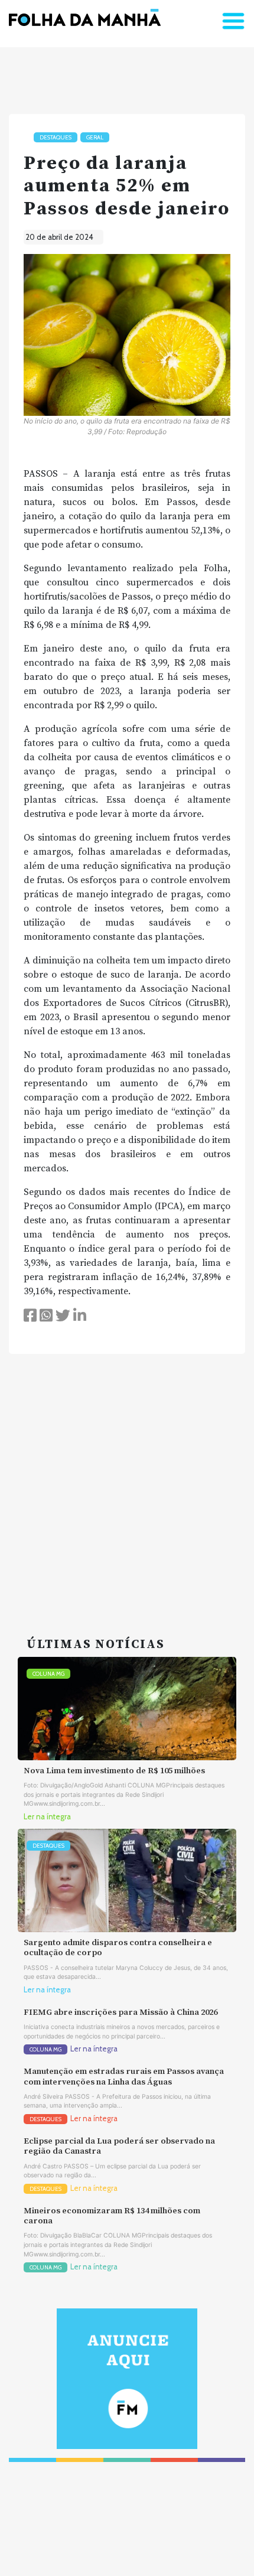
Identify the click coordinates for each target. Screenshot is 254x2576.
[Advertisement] (127, 1481)
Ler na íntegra (47, 1817)
